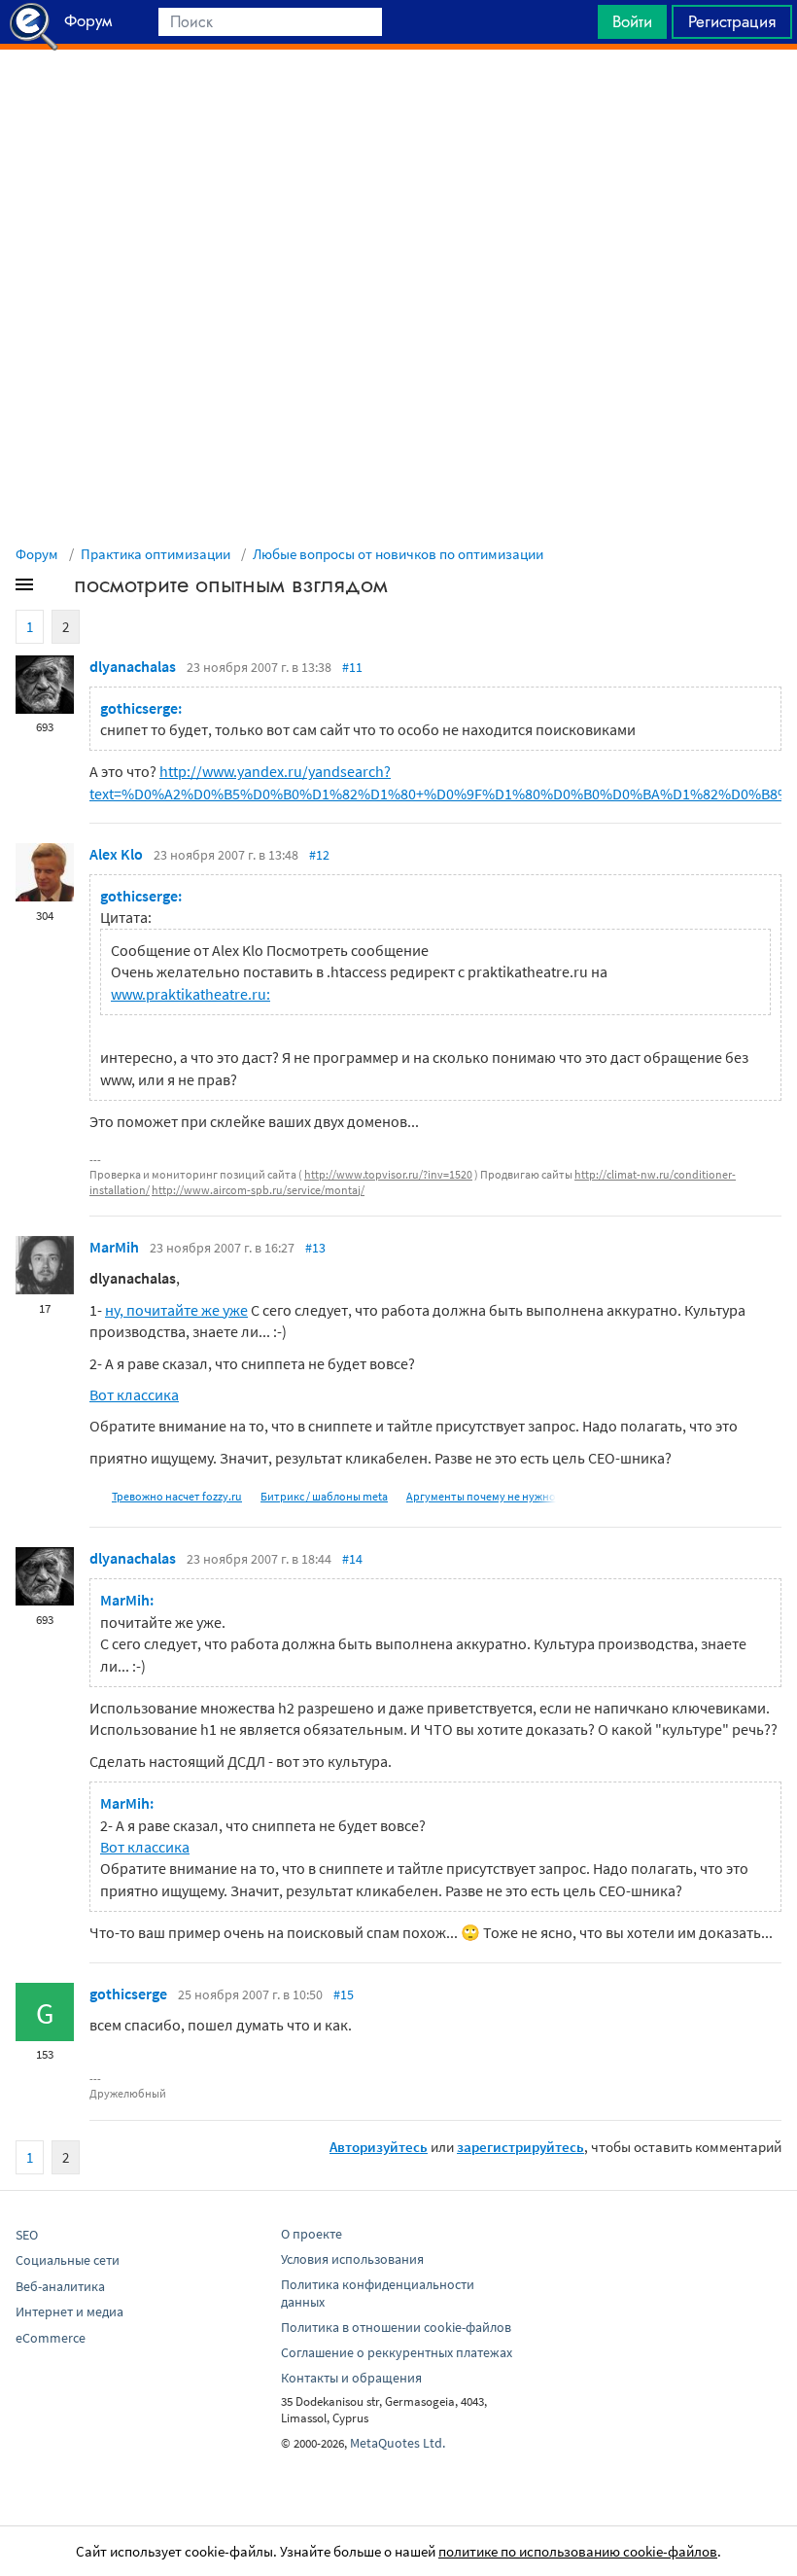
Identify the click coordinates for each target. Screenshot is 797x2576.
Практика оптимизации (156, 554)
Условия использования (352, 2259)
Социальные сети (68, 2260)
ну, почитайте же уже (176, 1310)
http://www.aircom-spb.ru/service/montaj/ (258, 1190)
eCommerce (51, 2338)
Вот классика (134, 1394)
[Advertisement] (398, 98)
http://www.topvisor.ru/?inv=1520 (388, 1174)
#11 (352, 667)
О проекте (312, 2234)
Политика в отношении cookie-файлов (396, 2327)
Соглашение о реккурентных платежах (397, 2352)
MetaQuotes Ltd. (398, 2443)
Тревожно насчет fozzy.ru (177, 1496)
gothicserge (128, 1994)
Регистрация (732, 21)
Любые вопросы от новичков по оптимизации (398, 554)
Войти (632, 21)
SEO (27, 2235)
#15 (344, 1994)
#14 (352, 1559)
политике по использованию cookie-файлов (578, 2551)
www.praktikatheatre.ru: (191, 994)
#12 (319, 855)
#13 (315, 1248)
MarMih (114, 1247)
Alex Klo (116, 854)
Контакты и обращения (351, 2378)
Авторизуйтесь (379, 2147)
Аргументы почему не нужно (481, 1496)
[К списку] (56, 588)
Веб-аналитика (60, 2286)
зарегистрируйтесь (520, 2147)
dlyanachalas (133, 666)
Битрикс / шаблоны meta (324, 1496)
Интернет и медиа (69, 2311)
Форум (37, 554)
